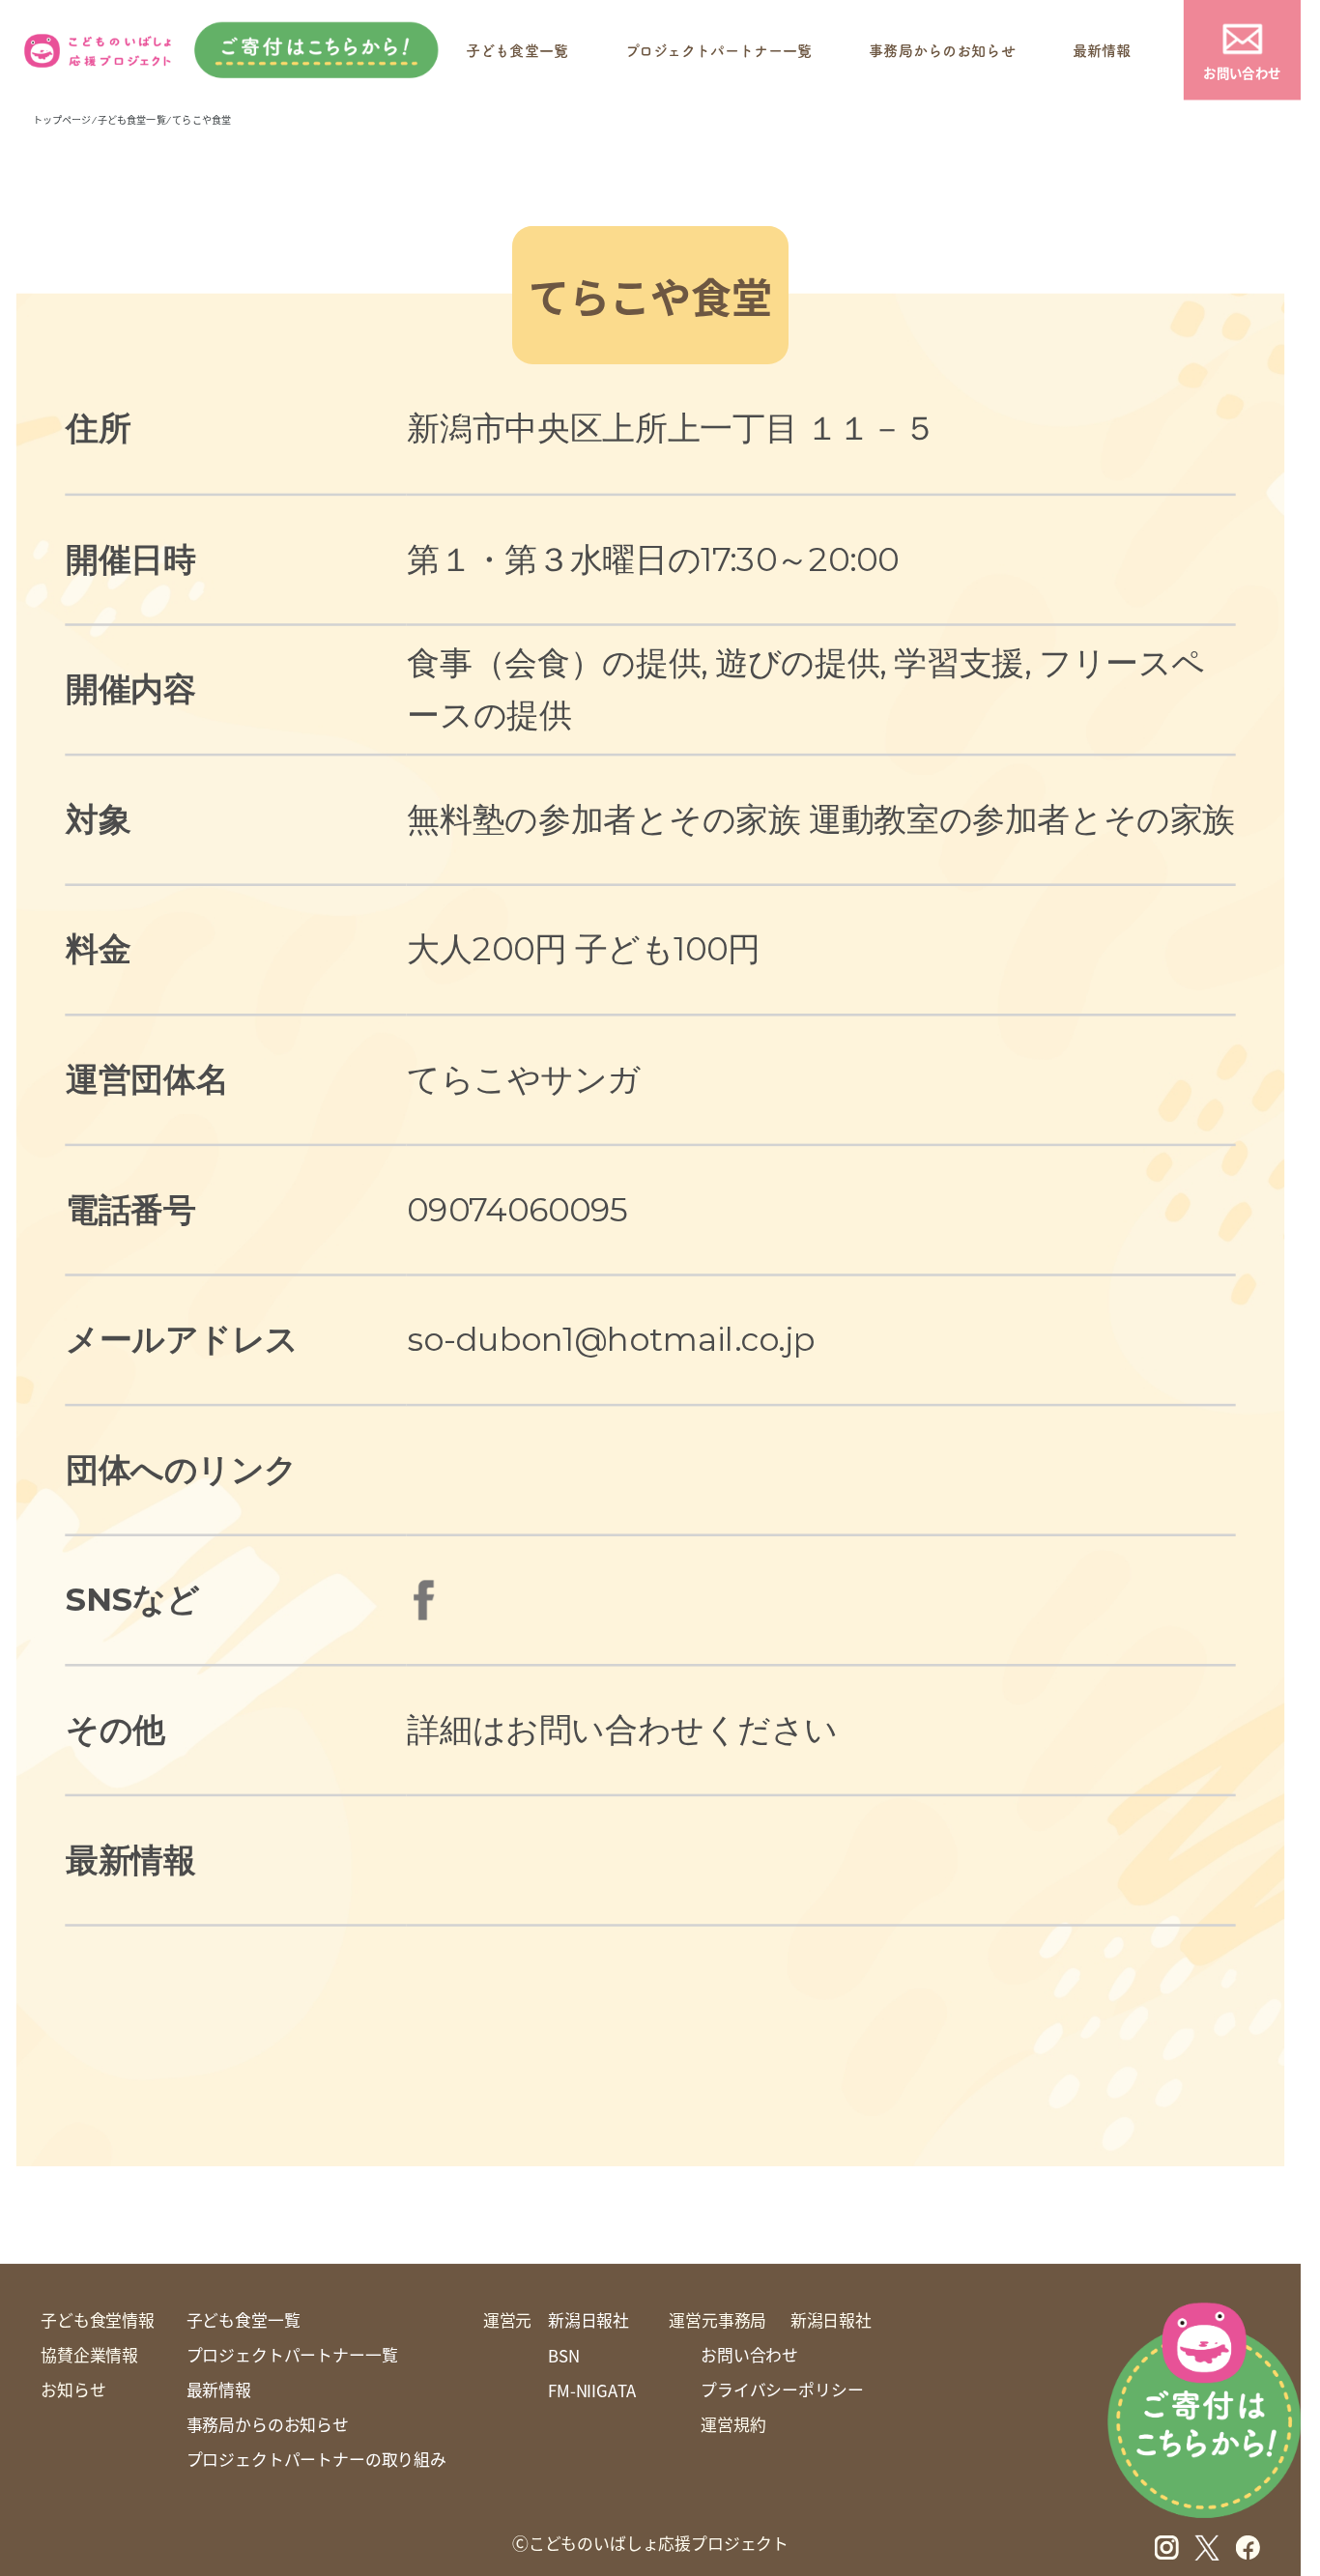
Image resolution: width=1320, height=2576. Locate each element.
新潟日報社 (588, 2320)
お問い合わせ (1242, 72)
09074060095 (517, 1209)
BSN (564, 2356)
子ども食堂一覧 (517, 50)
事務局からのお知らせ (942, 50)
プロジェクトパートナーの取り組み (316, 2459)
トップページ (62, 119)
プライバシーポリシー (782, 2390)
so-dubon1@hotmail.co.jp (611, 1339)
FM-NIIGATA (592, 2390)
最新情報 (1102, 50)
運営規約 (733, 2424)
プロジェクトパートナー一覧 (718, 50)
